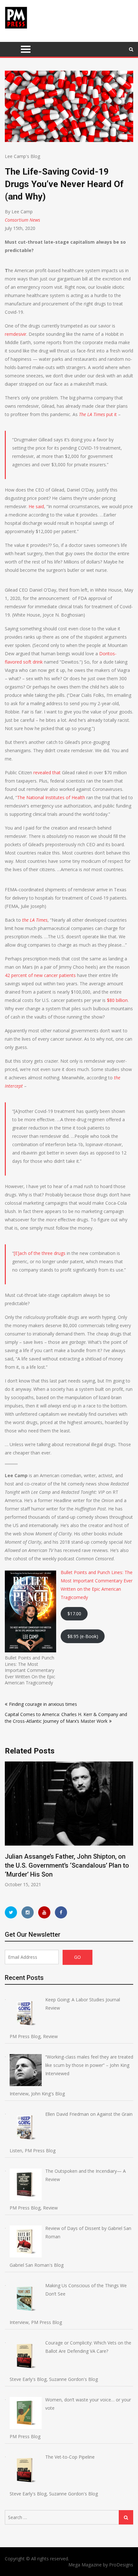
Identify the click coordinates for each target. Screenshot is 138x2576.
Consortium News (22, 220)
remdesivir (16, 334)
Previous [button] (9, 1828)
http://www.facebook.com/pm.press (61, 1912)
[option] (69, 1825)
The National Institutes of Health (51, 797)
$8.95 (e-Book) (83, 1636)
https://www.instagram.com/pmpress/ (28, 1912)
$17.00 (74, 1614)
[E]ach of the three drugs (40, 1253)
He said (36, 506)
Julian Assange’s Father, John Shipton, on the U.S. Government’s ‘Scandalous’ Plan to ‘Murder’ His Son (67, 1865)
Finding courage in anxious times (43, 1704)
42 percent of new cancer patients (40, 975)
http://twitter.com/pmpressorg (11, 1912)
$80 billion (117, 1000)
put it (98, 414)
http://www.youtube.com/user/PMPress (44, 1912)
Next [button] (129, 1828)
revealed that (47, 772)
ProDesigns (121, 2565)
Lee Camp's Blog (22, 156)
